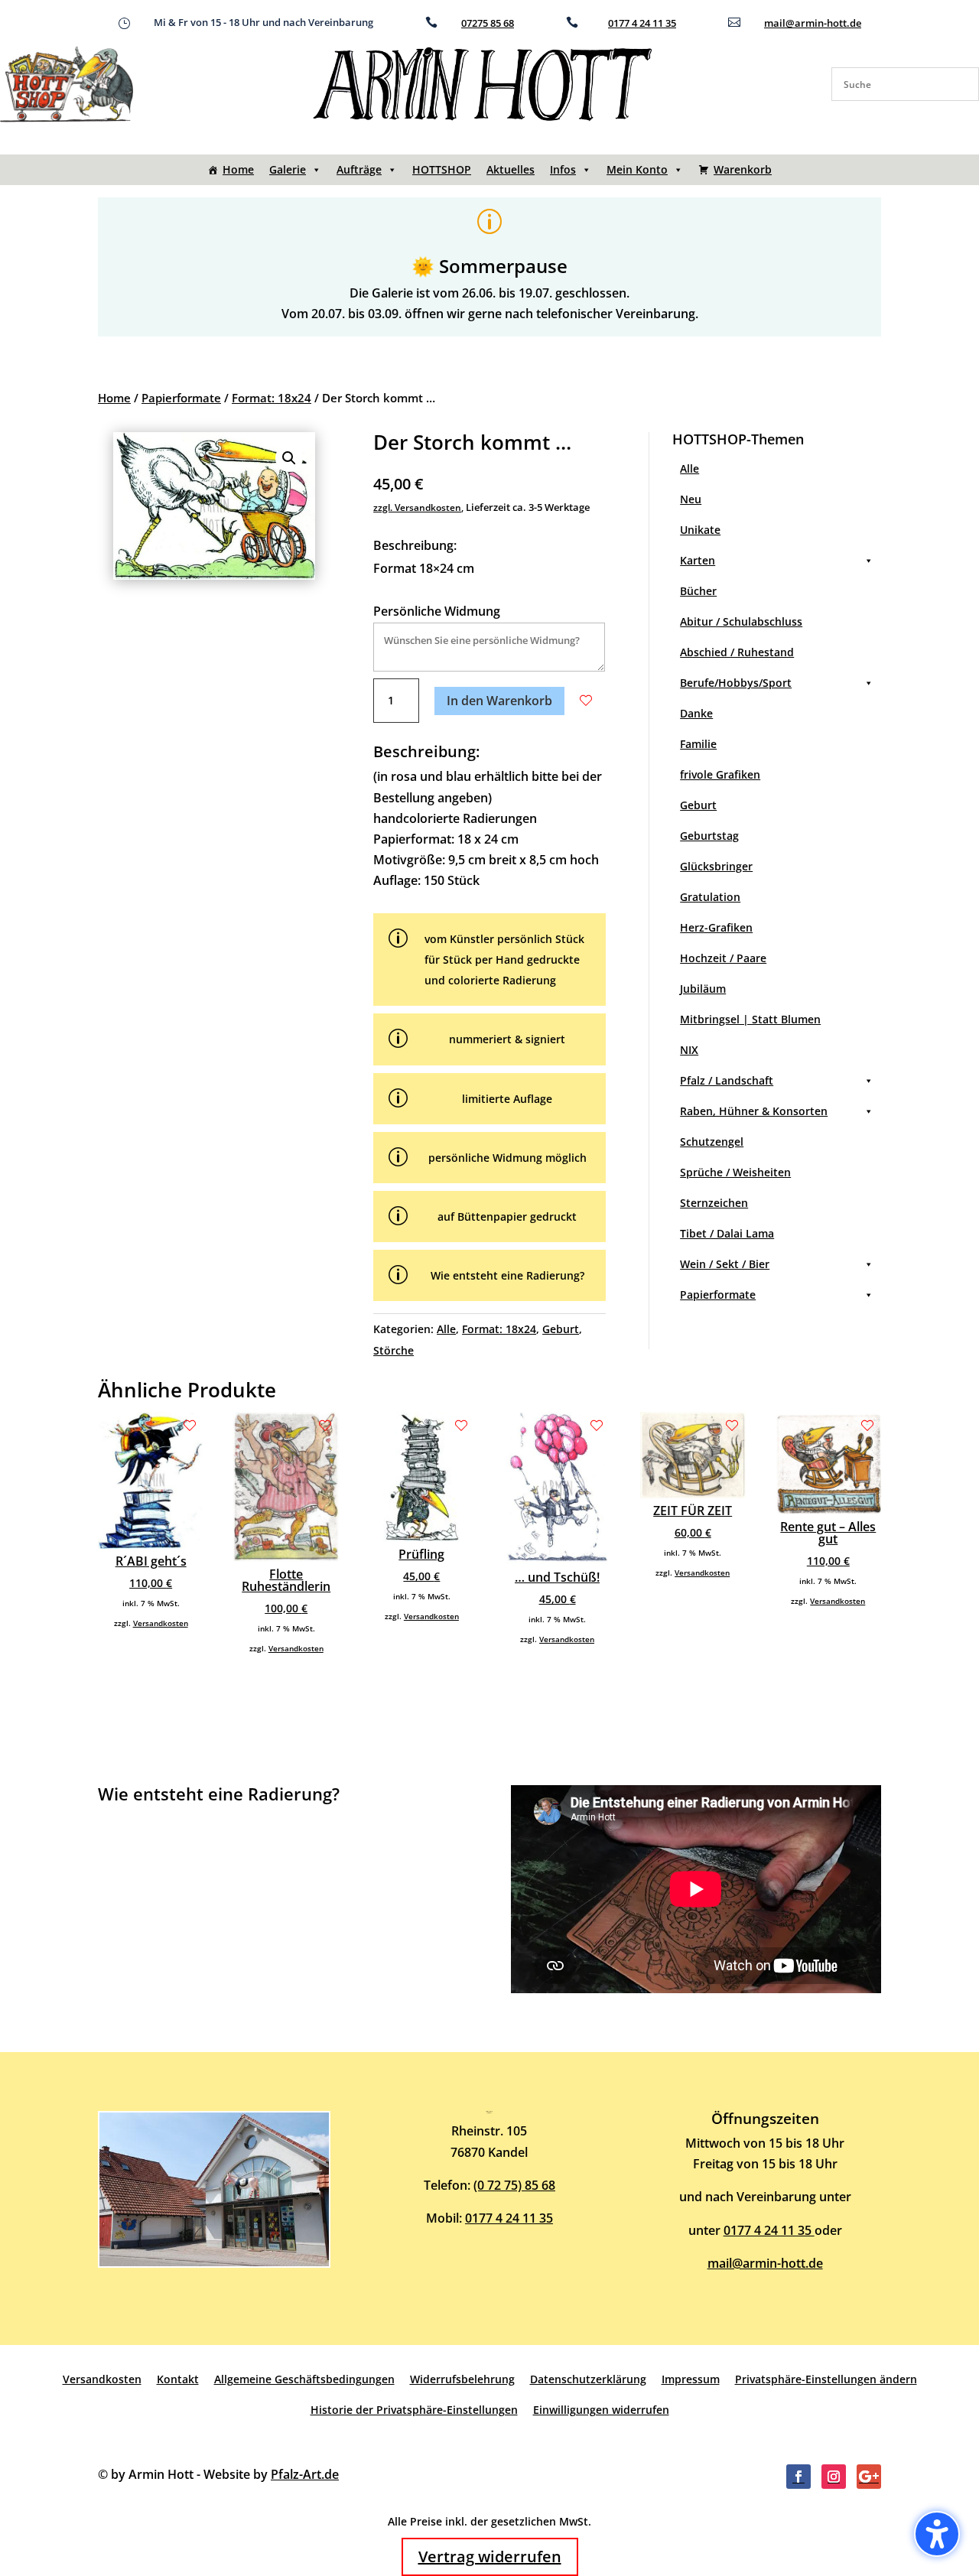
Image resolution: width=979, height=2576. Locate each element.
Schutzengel (712, 1142)
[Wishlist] (586, 701)
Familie (698, 744)
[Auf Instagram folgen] (834, 2477)
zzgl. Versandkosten (417, 507)
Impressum (691, 2379)
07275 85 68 (488, 23)
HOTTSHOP (442, 169)
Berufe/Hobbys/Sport (736, 683)
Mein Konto (637, 169)
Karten (698, 560)
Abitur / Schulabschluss (741, 621)
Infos (563, 169)
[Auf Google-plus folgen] (869, 2477)
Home (238, 169)
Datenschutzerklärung (588, 2379)
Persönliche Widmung (437, 611)
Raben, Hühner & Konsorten (754, 1111)
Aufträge (359, 169)
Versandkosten (161, 1623)
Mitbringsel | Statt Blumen (750, 1019)
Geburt (561, 1329)
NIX (689, 1050)
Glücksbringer (716, 866)
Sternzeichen (714, 1203)
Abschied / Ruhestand (737, 652)
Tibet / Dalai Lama (727, 1233)
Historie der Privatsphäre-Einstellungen (414, 2410)
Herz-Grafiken (716, 927)
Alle (446, 1329)
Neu (691, 499)
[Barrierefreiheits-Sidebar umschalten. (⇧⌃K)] (937, 2534)
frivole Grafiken (720, 774)
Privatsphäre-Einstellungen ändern (826, 2379)
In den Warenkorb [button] (499, 701)
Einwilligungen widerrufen (601, 2410)
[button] (289, 458)
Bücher (698, 591)
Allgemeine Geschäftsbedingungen (304, 2379)
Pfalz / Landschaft (727, 1080)
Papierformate (181, 398)
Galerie (288, 169)
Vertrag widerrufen (490, 2556)
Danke (696, 713)
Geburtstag (709, 836)
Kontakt (178, 2379)
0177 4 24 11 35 (642, 23)
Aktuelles (511, 169)
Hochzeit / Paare (723, 958)
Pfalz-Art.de (305, 2474)
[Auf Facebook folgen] (798, 2477)
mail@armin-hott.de (813, 23)
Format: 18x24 (272, 398)
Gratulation (710, 897)
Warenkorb (743, 169)
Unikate (700, 530)
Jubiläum (703, 989)
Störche (394, 1350)
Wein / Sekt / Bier (725, 1264)
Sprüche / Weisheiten (735, 1172)
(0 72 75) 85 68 (514, 2185)
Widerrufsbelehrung (462, 2379)
